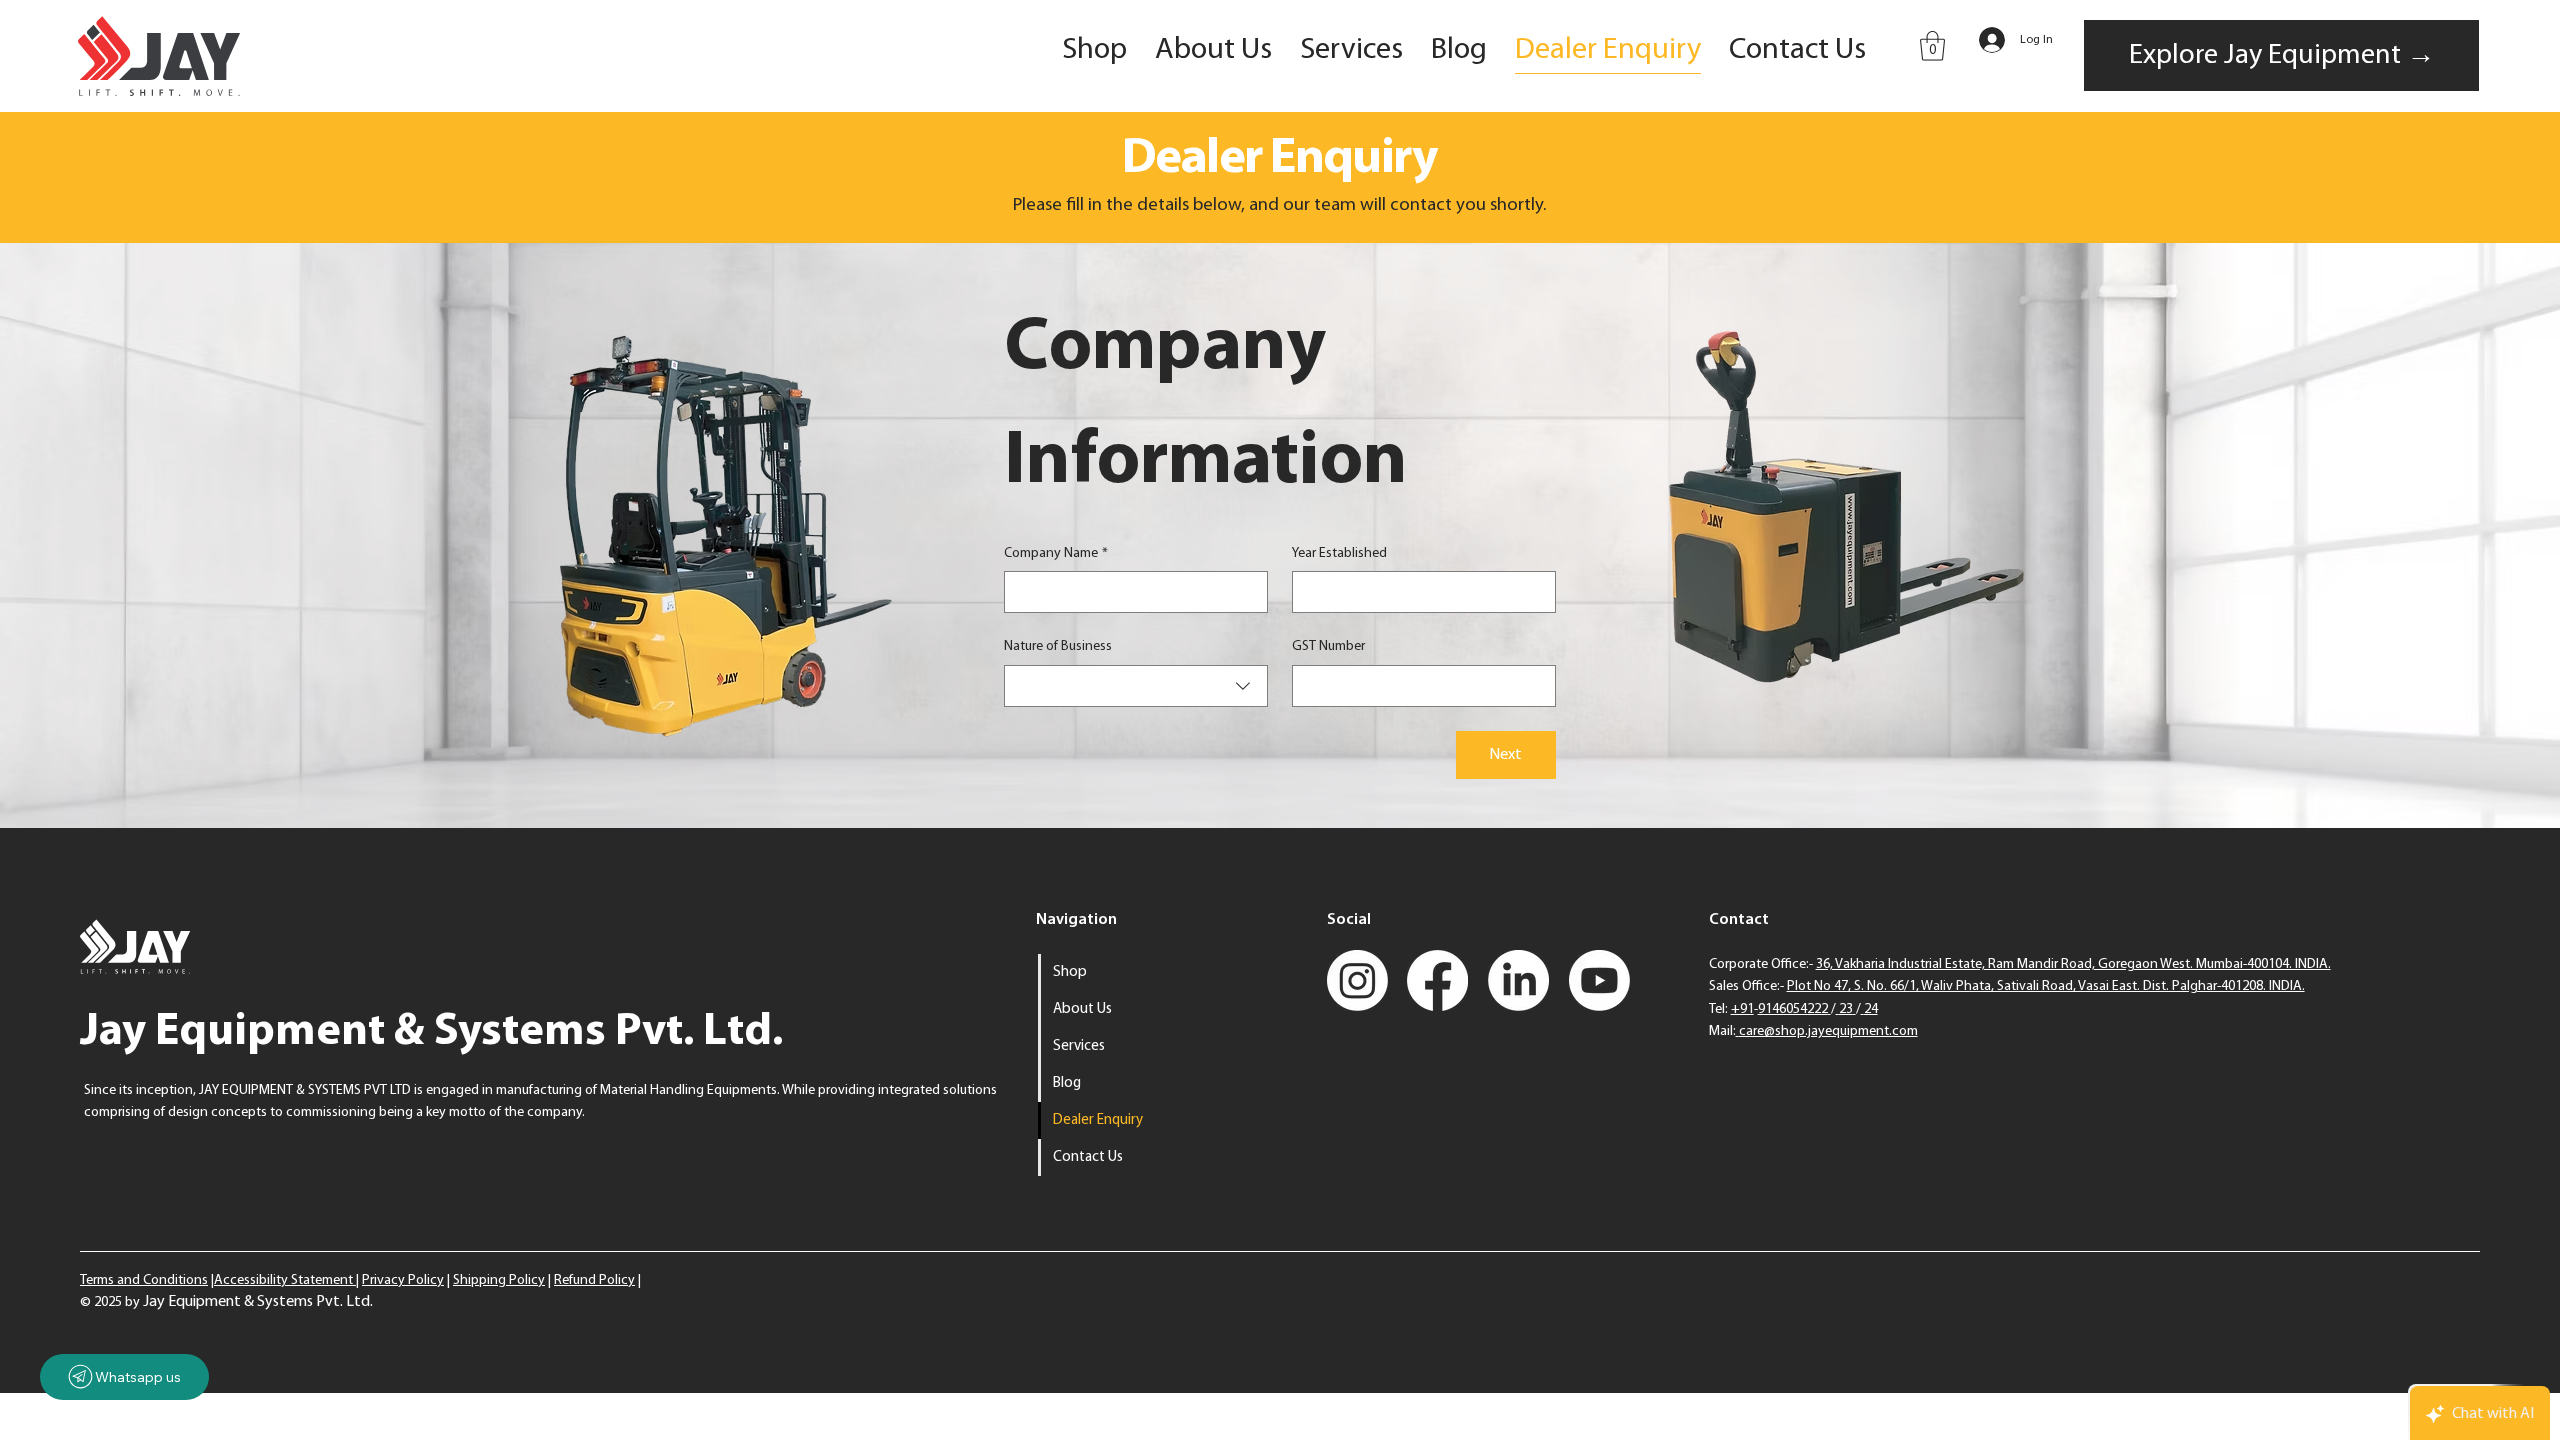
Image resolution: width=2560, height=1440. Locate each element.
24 (1871, 1009)
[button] (1932, 46)
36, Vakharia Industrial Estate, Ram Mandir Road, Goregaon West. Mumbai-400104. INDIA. (2073, 964)
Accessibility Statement (285, 1280)
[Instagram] (1357, 980)
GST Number (1328, 646)
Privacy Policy (403, 1280)
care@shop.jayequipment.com (1828, 1031)
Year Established (1339, 553)
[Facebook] (1437, 980)
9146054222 (1793, 1009)
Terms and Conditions (144, 1280)
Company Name (1056, 553)
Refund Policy (594, 1280)
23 (1846, 1009)
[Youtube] (1599, 980)
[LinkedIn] (1518, 980)
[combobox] (1136, 686)
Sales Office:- (2007, 986)
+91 (1742, 1009)
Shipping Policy (499, 1280)
